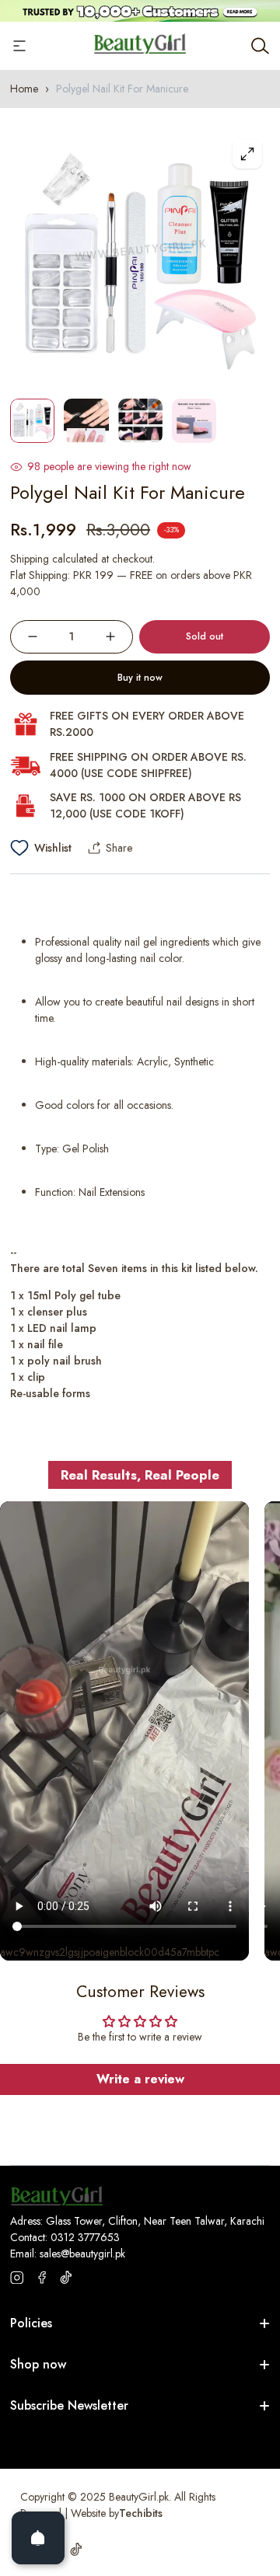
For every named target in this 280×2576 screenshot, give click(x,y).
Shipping (30, 559)
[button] (243, 1288)
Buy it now (140, 678)
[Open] (38, 2538)
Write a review (140, 2079)
